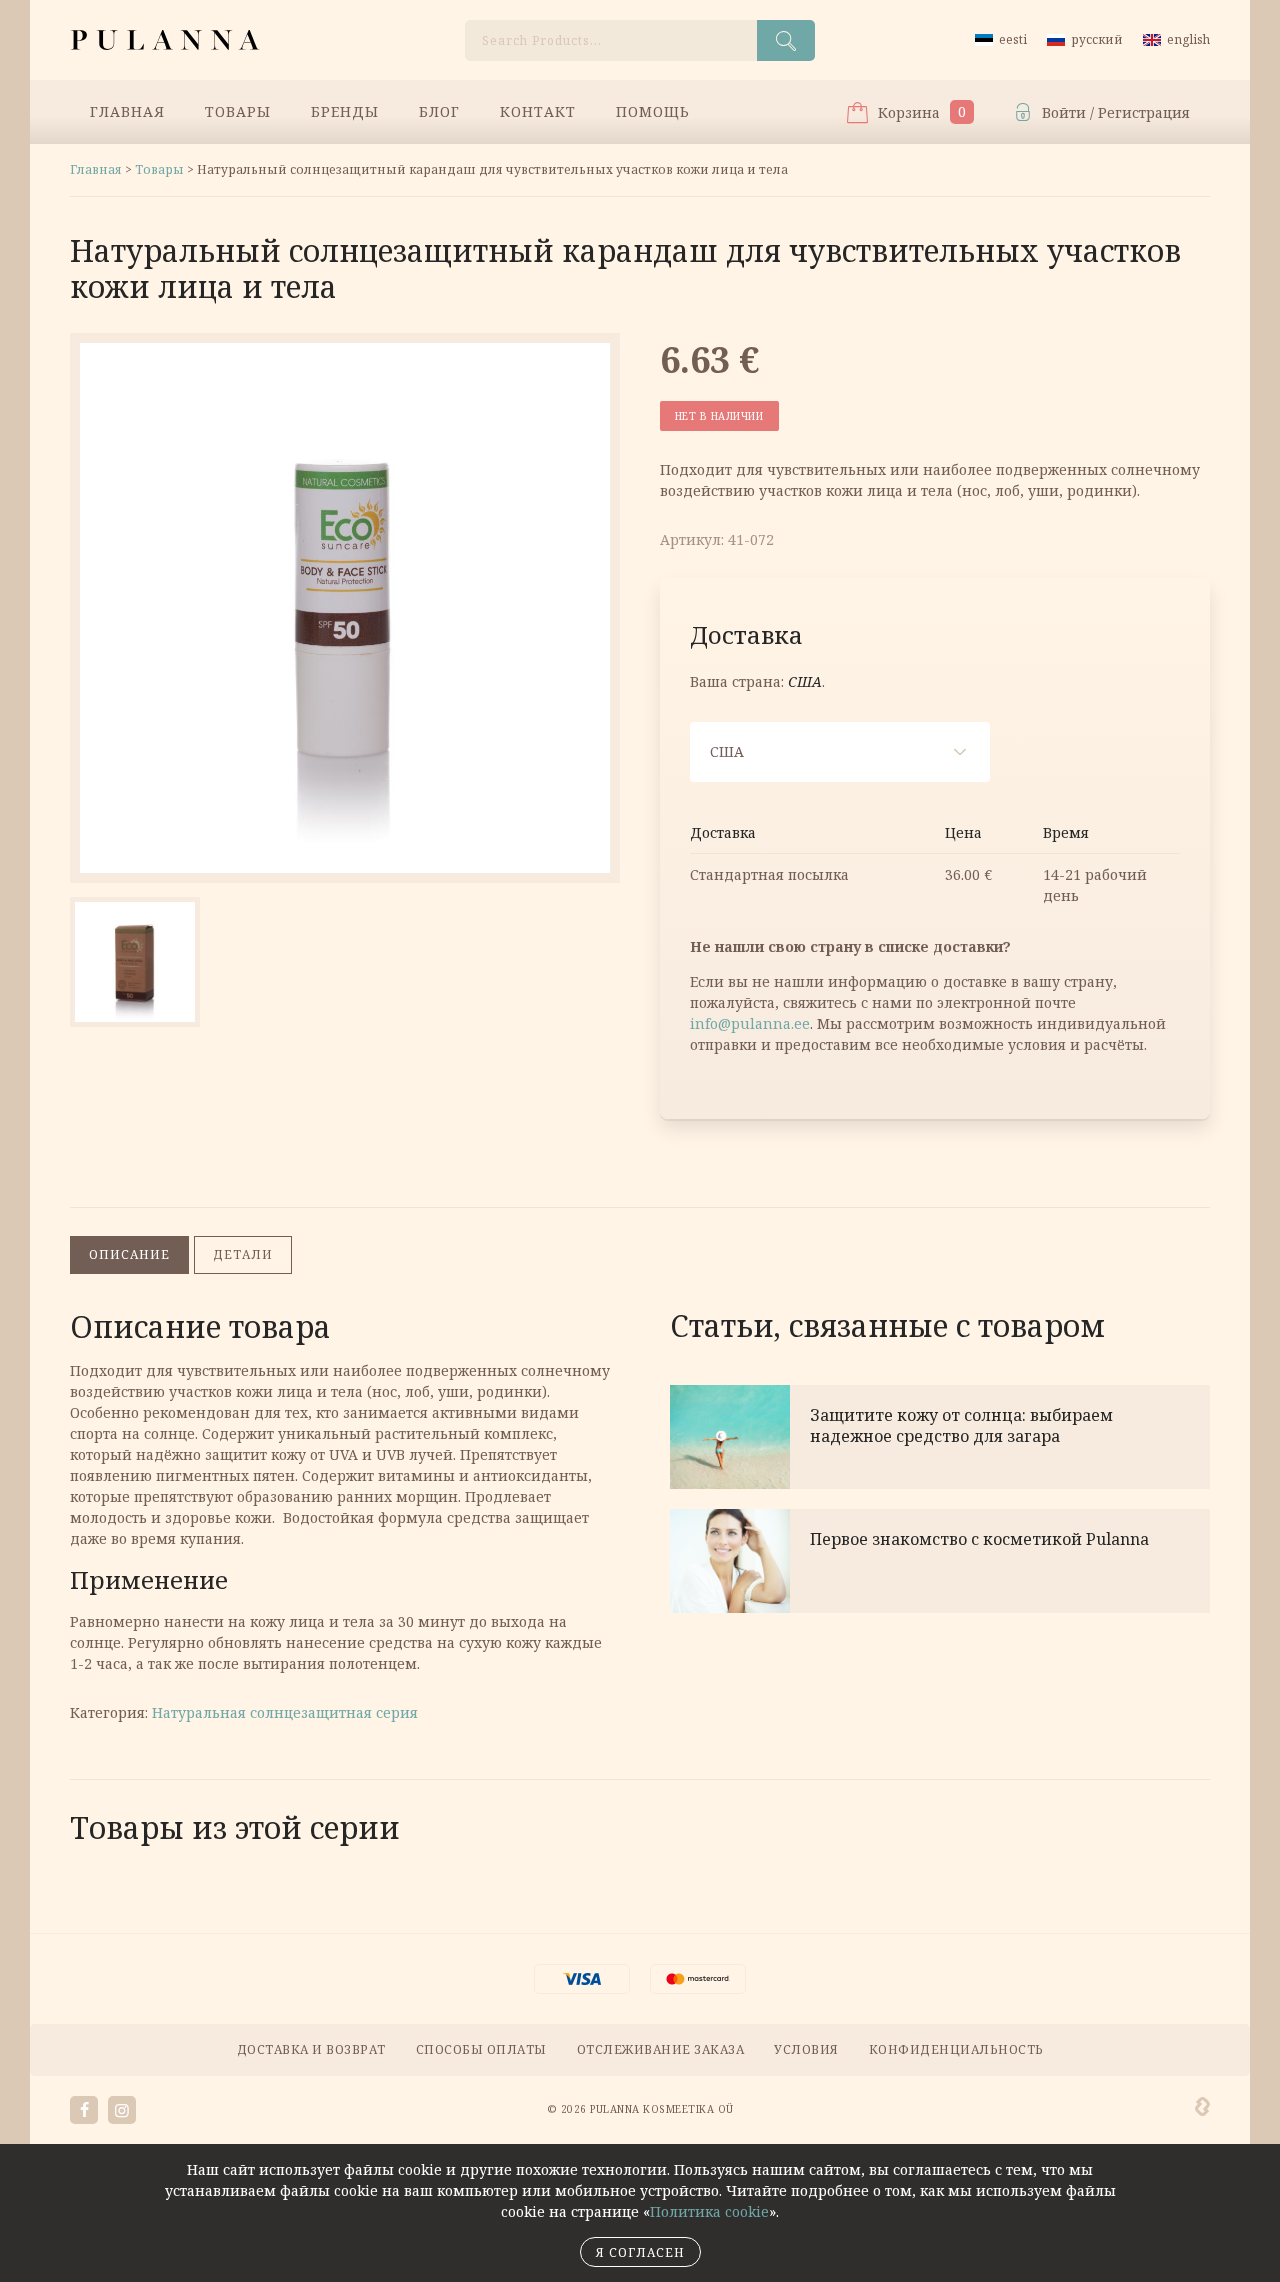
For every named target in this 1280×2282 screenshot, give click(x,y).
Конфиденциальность (956, 2049)
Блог (439, 111)
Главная (127, 111)
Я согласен (640, 2252)
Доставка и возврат (311, 2049)
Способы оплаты (481, 2049)
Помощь (653, 111)
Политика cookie (709, 2211)
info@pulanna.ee (750, 1023)
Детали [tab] (243, 1254)
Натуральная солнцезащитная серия (285, 1712)
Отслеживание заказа (661, 2049)
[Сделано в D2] (1202, 2107)
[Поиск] (786, 40)
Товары (238, 111)
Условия (806, 2049)
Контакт (538, 111)
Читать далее (940, 1437)
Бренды (345, 111)
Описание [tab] (129, 1254)
